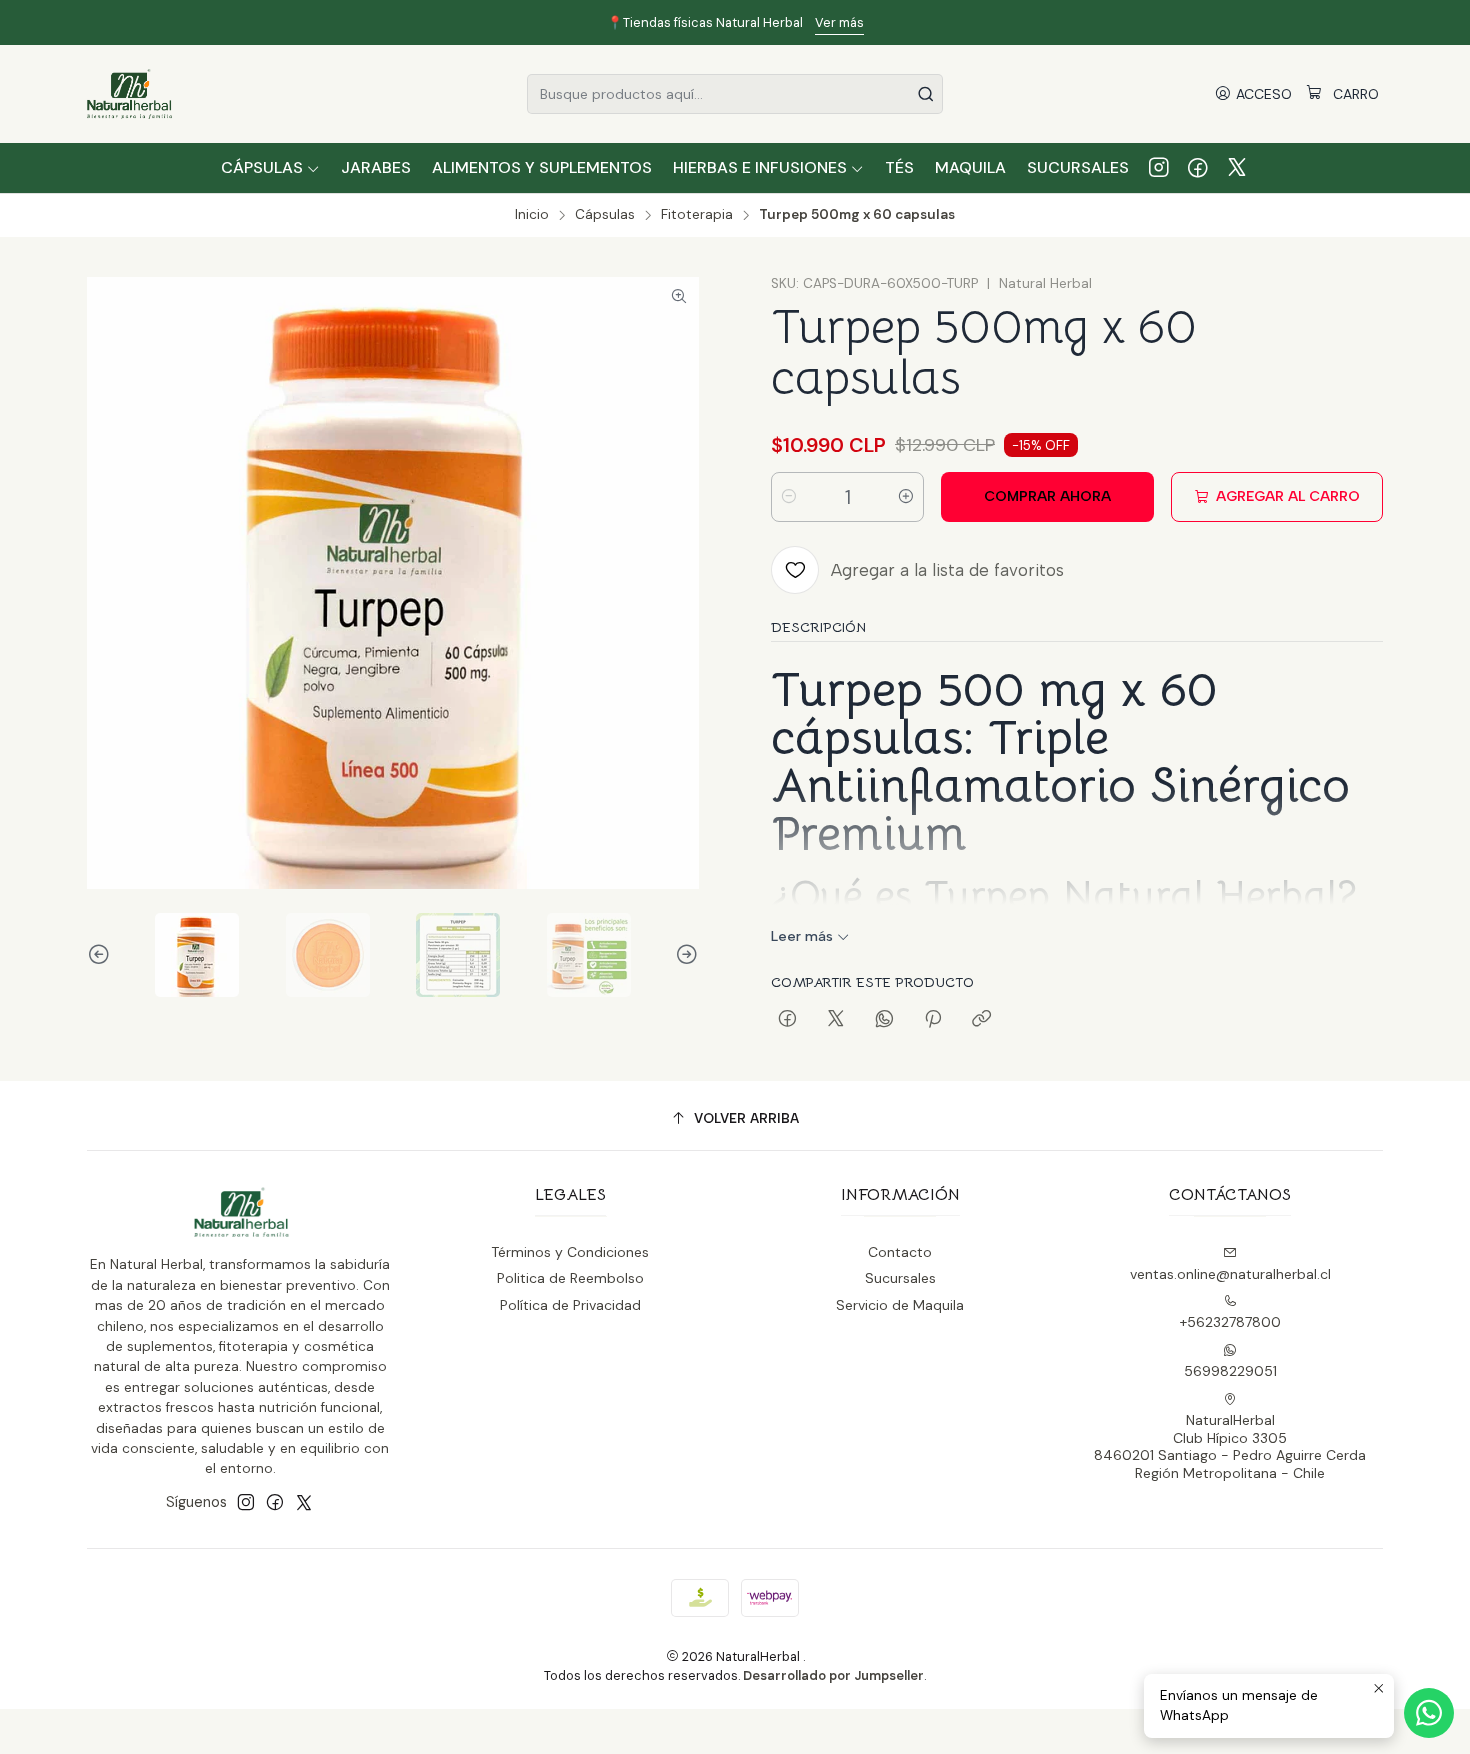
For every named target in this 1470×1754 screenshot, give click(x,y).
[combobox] (735, 94)
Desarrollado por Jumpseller (833, 1675)
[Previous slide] (102, 955)
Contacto (900, 1252)
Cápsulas (605, 215)
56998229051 (1230, 1371)
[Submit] (926, 94)
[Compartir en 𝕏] (836, 1020)
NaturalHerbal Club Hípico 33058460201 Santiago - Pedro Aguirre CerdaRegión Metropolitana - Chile (1230, 1446)
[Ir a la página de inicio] (129, 94)
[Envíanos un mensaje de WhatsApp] (1429, 1713)
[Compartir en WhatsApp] (884, 1020)
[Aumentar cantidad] (906, 497)
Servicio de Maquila (900, 1305)
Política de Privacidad (570, 1305)
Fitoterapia (697, 215)
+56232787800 (1230, 1322)
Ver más (839, 22)
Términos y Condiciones (570, 1252)
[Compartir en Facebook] (787, 1020)
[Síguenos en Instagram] (1159, 168)
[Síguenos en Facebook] (1198, 168)
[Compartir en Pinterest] (933, 1020)
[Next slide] (684, 955)
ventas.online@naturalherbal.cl (1230, 1274)
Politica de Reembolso (570, 1278)
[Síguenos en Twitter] (1237, 168)
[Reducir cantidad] (789, 497)
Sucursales (900, 1278)
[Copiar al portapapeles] (981, 1020)
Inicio (532, 215)
